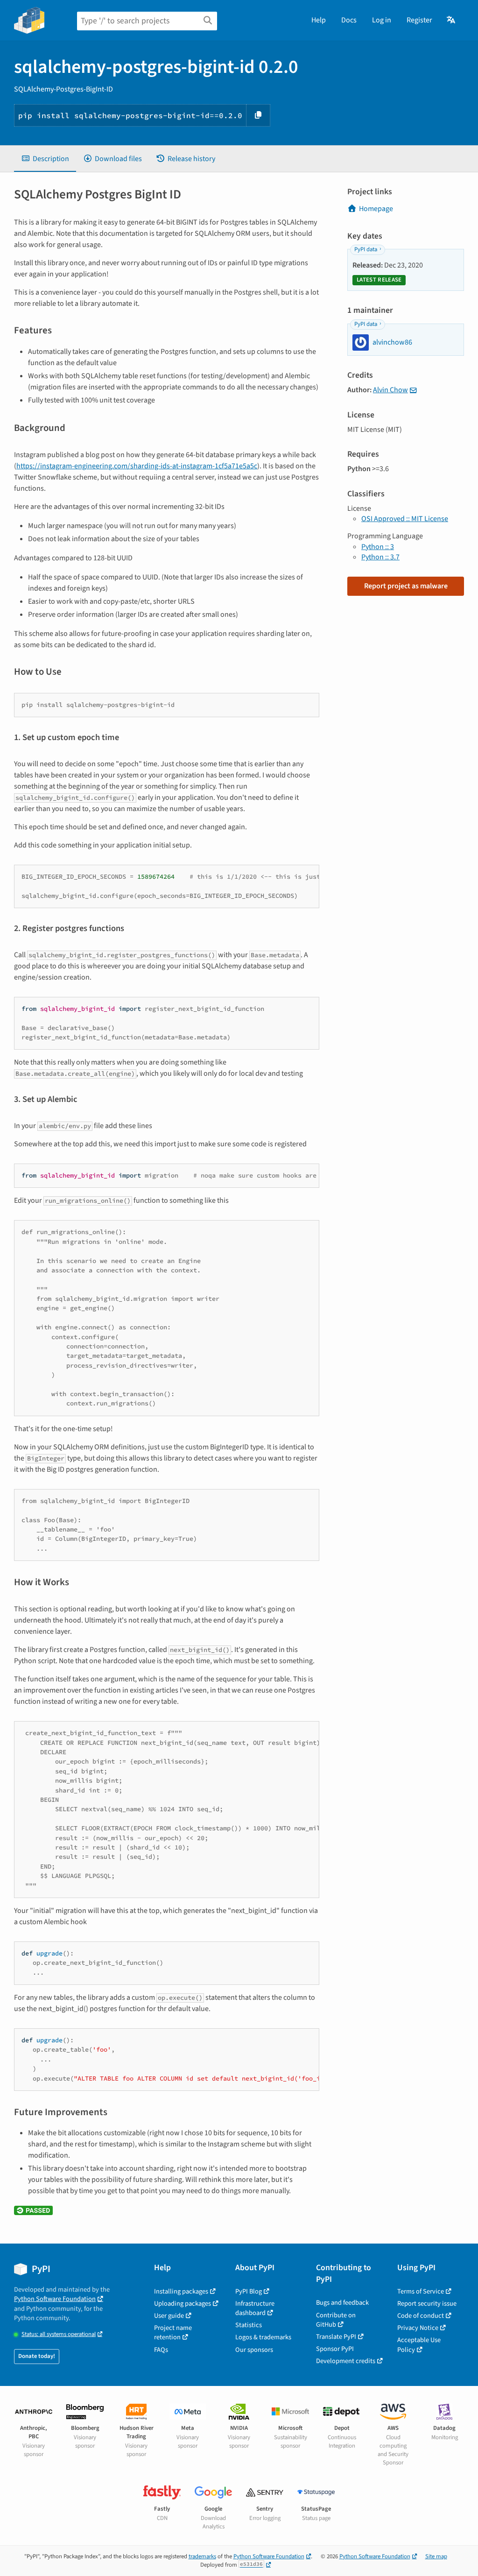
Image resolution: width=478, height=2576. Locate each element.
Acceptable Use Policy (419, 2345)
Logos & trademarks (263, 2337)
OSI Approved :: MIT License (405, 519)
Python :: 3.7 (380, 557)
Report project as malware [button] (406, 586)
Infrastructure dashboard (255, 2308)
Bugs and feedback (342, 2303)
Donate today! (37, 2356)
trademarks (202, 2556)
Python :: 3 (378, 547)
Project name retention (173, 2333)
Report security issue (427, 2304)
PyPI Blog (249, 2291)
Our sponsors (254, 2350)
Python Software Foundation (55, 2299)
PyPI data (366, 249)
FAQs (161, 2350)
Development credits (346, 2361)
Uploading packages (183, 2304)
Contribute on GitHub (336, 2320)
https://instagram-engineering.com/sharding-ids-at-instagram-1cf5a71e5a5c (137, 466)
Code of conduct (421, 2316)
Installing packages (181, 2291)
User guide (169, 2316)
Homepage (376, 209)
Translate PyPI (336, 2337)
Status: (59, 2334)
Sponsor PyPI (335, 2349)
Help (319, 20)
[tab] (45, 159)
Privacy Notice (418, 2328)
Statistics (249, 2325)
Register (419, 20)
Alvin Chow (390, 390)
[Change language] (452, 20)
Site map (436, 2556)
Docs (349, 20)
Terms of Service (421, 2291)
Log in (382, 20)
